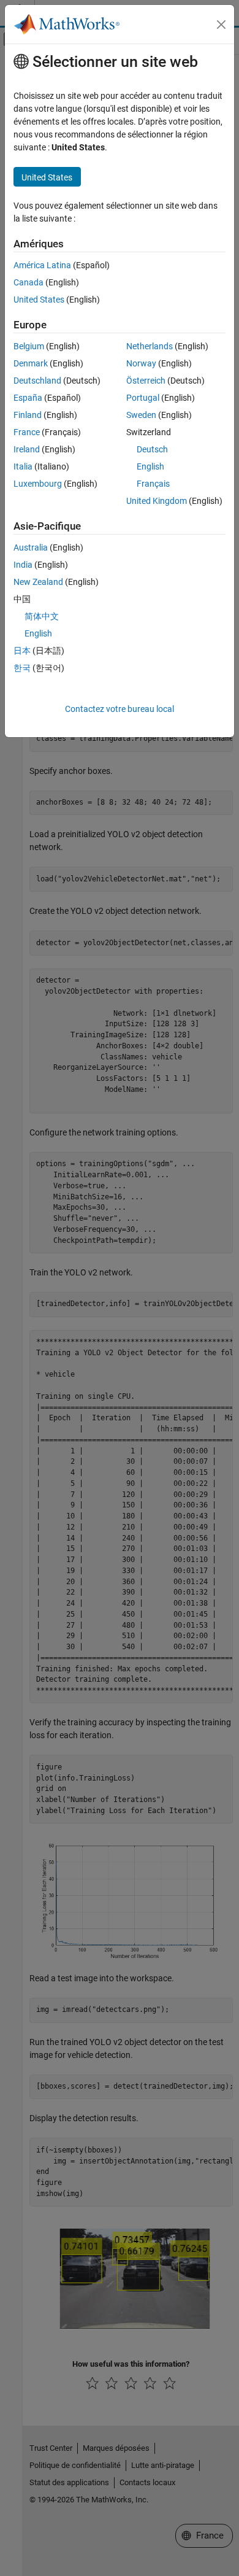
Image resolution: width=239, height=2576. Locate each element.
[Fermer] (221, 25)
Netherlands (150, 346)
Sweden (141, 415)
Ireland (27, 449)
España (28, 398)
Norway (141, 363)
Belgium (29, 346)
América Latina (42, 265)
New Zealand (38, 582)
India (23, 565)
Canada (28, 282)
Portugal (143, 398)
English (150, 466)
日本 (22, 651)
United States (39, 300)
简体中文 (42, 616)
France (27, 432)
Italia (23, 466)
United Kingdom (157, 501)
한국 (22, 668)
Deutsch (152, 449)
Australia (31, 547)
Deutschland (37, 381)
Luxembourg (38, 484)
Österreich (146, 381)
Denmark (31, 363)
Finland (28, 415)
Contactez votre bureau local (120, 709)
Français (153, 484)
